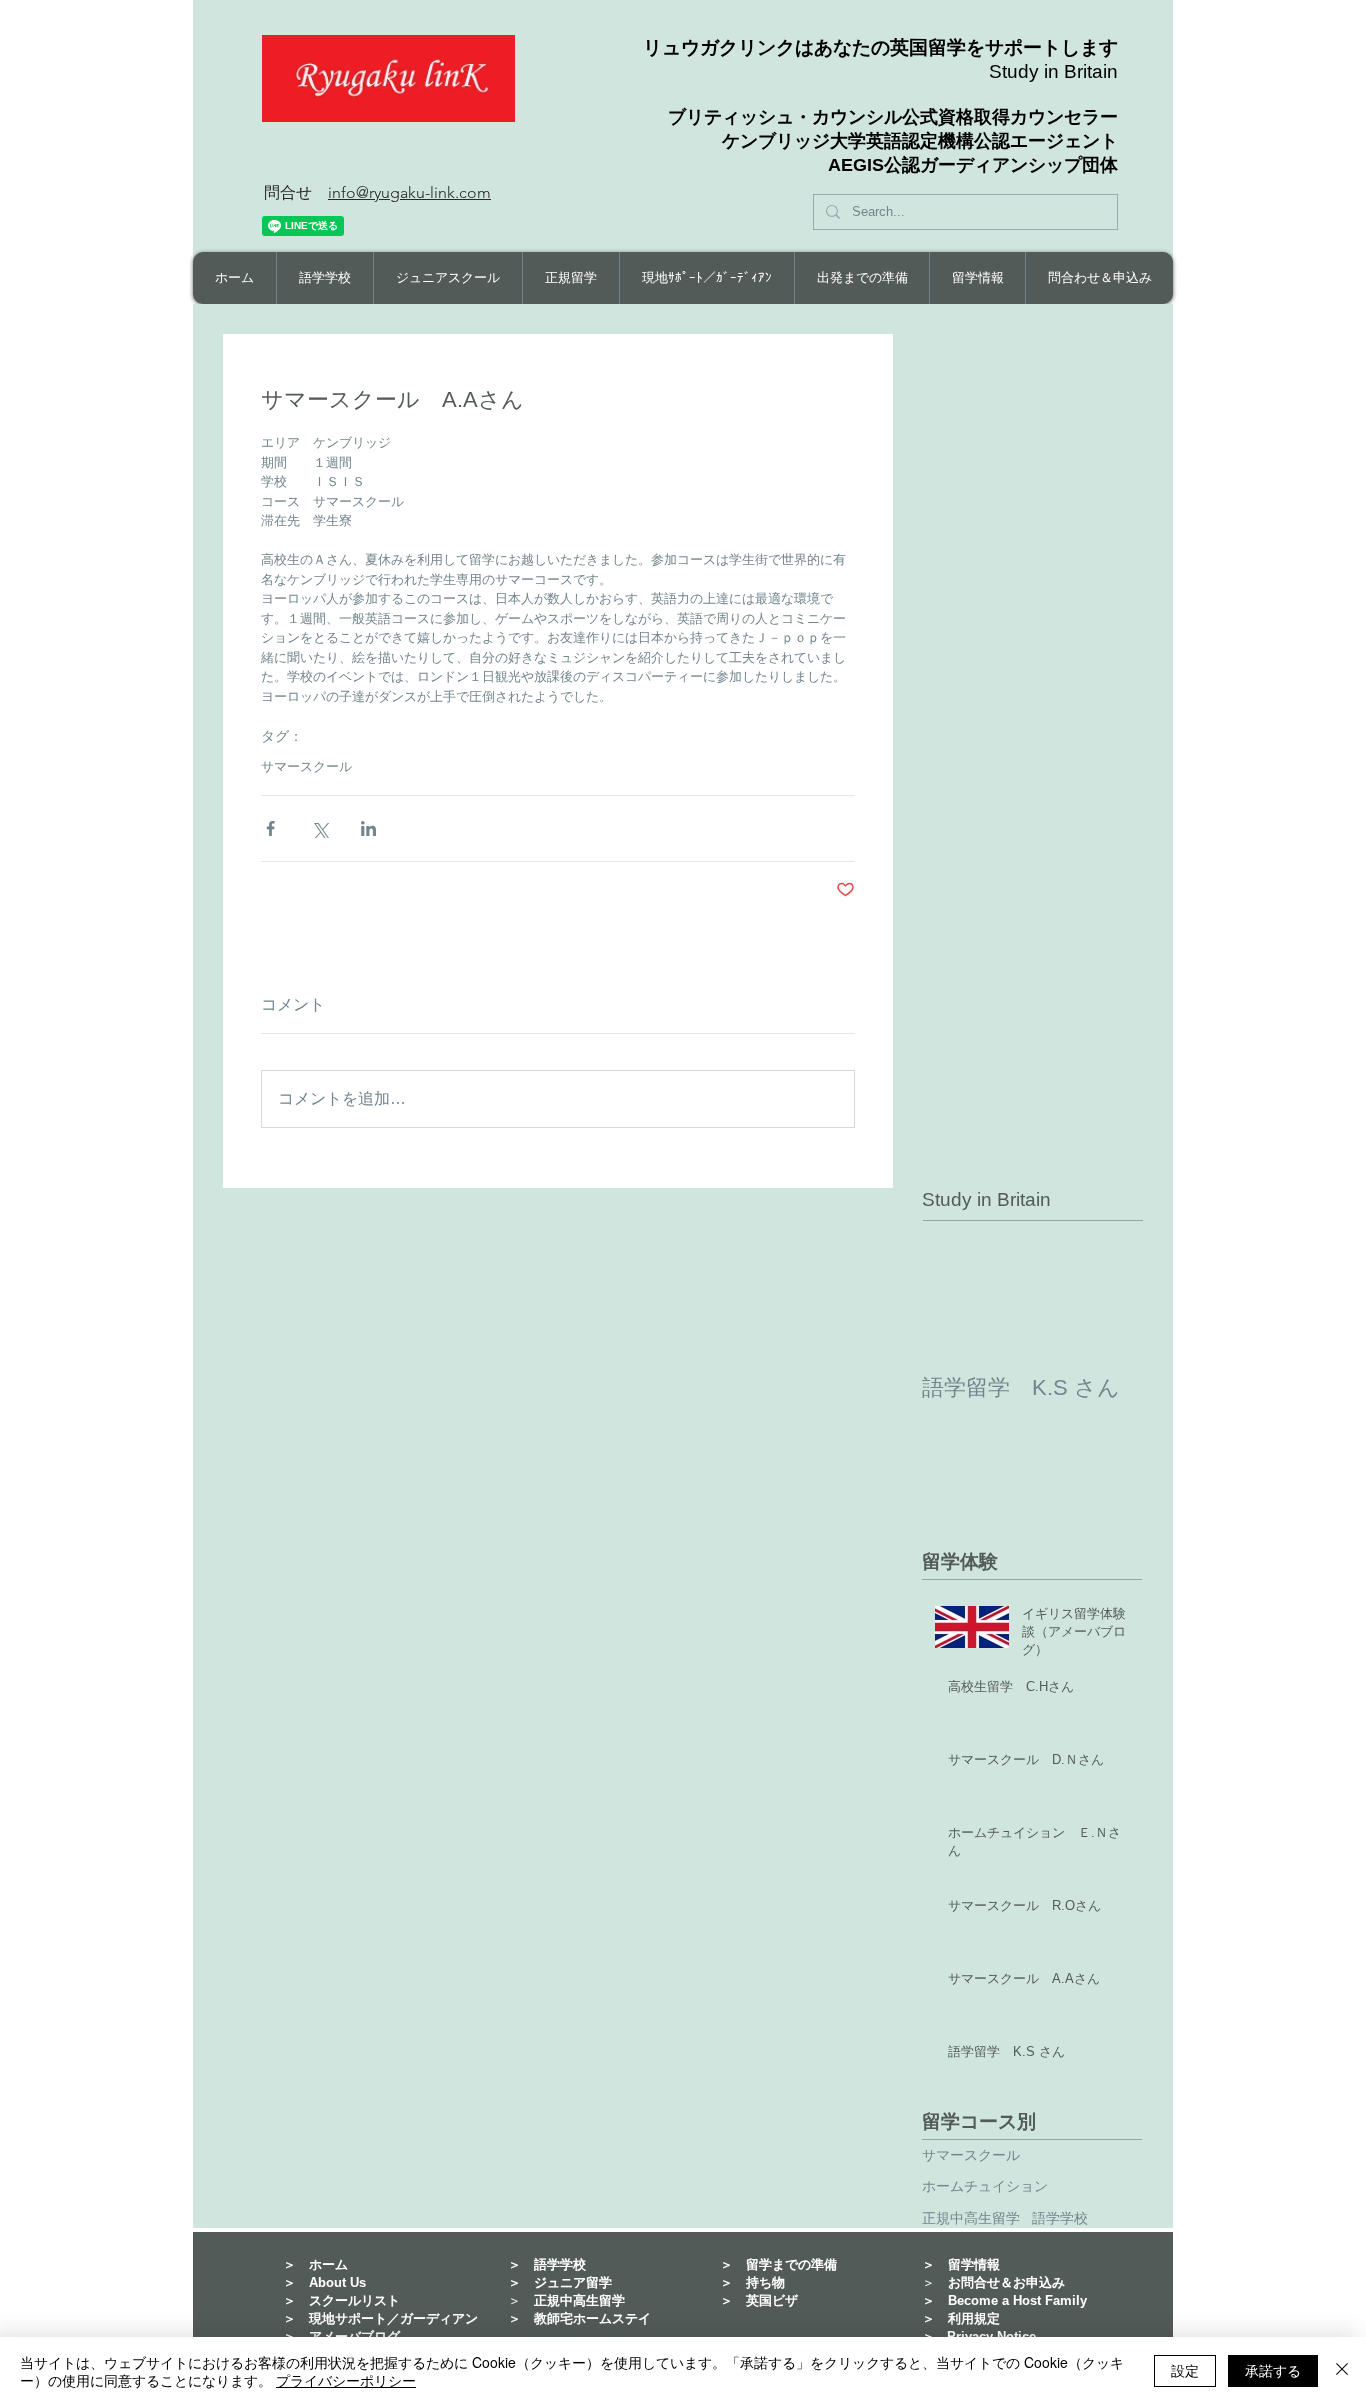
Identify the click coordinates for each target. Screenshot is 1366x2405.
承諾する (1273, 2370)
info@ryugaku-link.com (409, 192)
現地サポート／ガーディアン (393, 2318)
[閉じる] (1342, 2371)
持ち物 (765, 2282)
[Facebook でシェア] (270, 828)
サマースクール (306, 766)
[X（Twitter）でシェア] (319, 828)
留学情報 (974, 2264)
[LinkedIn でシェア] (368, 828)
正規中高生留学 (971, 2218)
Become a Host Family (1017, 2300)
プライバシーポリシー (346, 2380)
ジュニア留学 (573, 2282)
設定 (1185, 2370)
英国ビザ (772, 2300)
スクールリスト (354, 2300)
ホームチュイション (985, 2186)
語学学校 (1060, 2218)
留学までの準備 (791, 2264)
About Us (337, 2282)
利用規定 (974, 2318)
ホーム (328, 2264)
